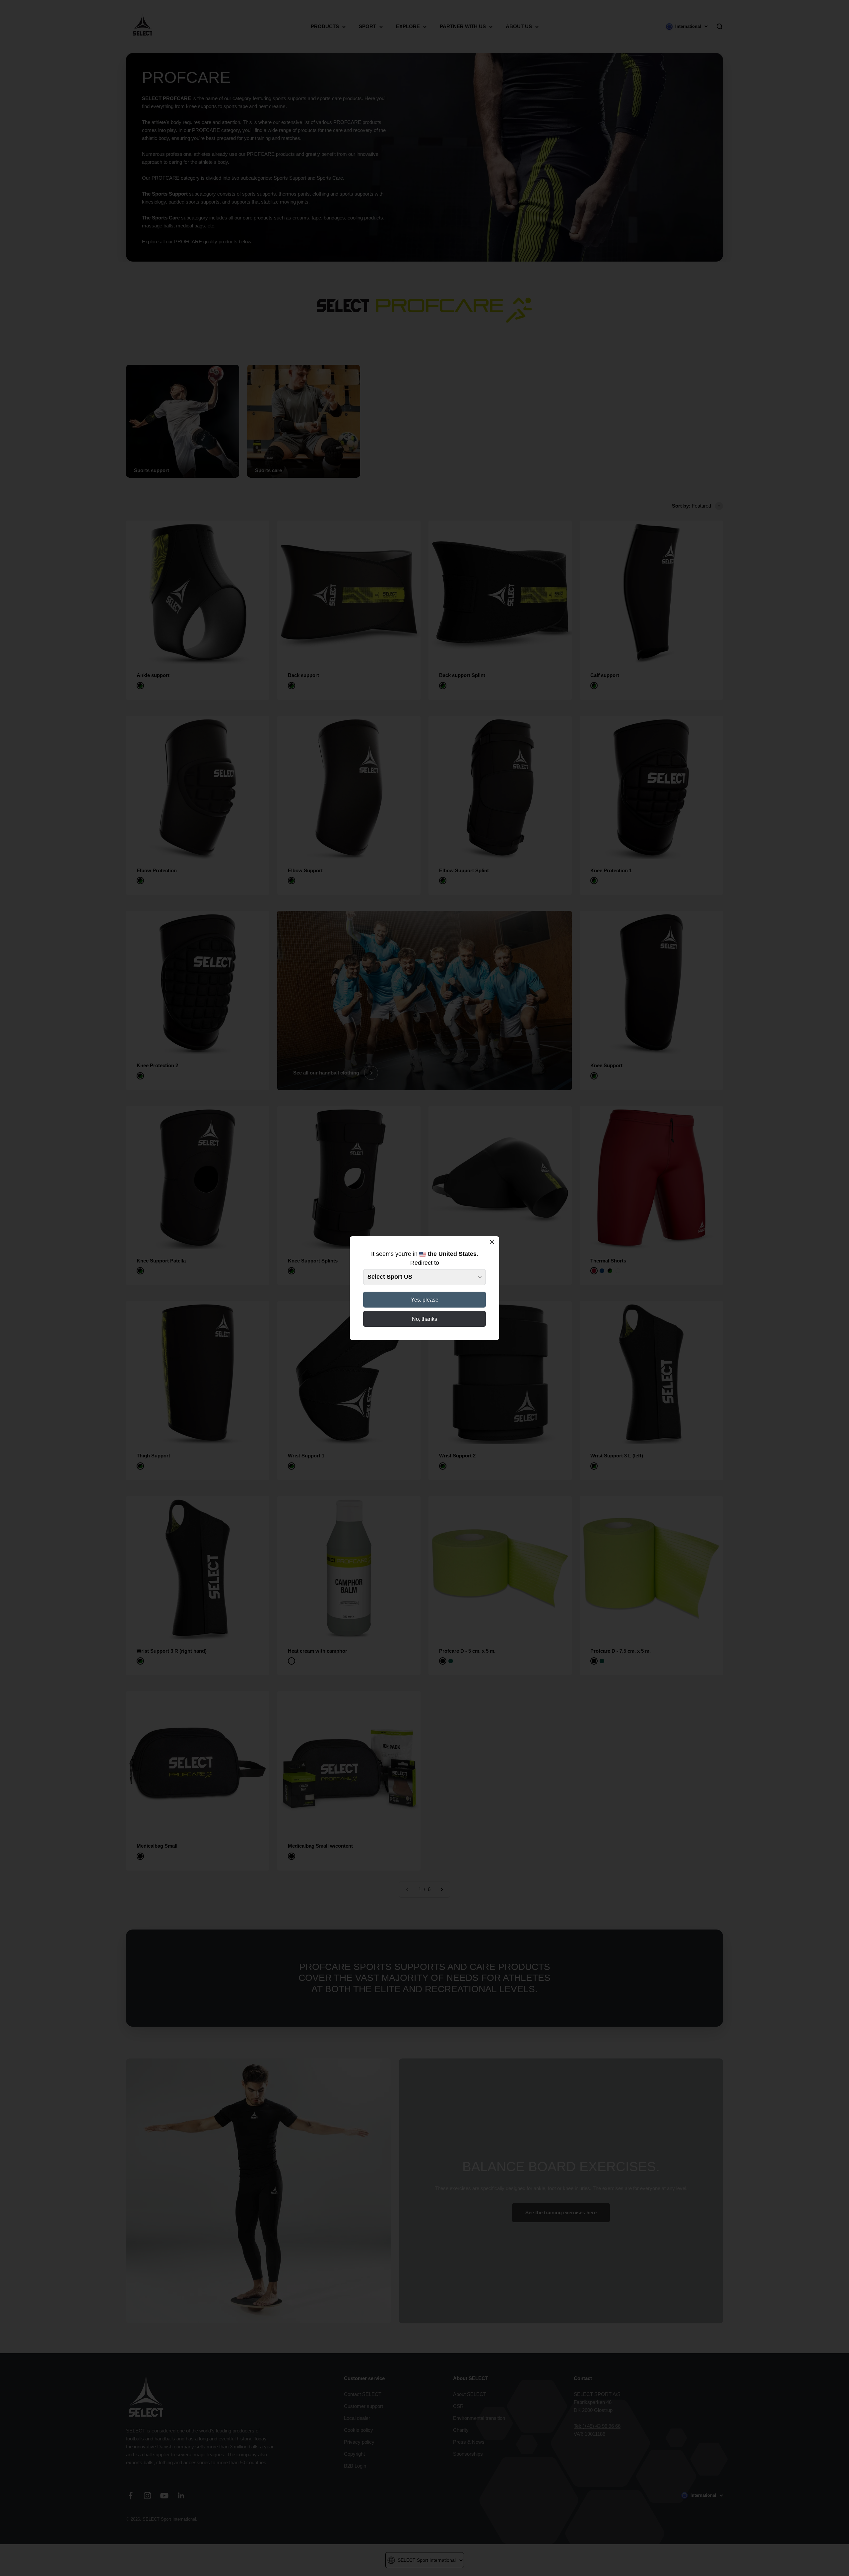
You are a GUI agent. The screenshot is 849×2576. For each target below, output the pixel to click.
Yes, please (425, 1300)
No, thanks (424, 1319)
